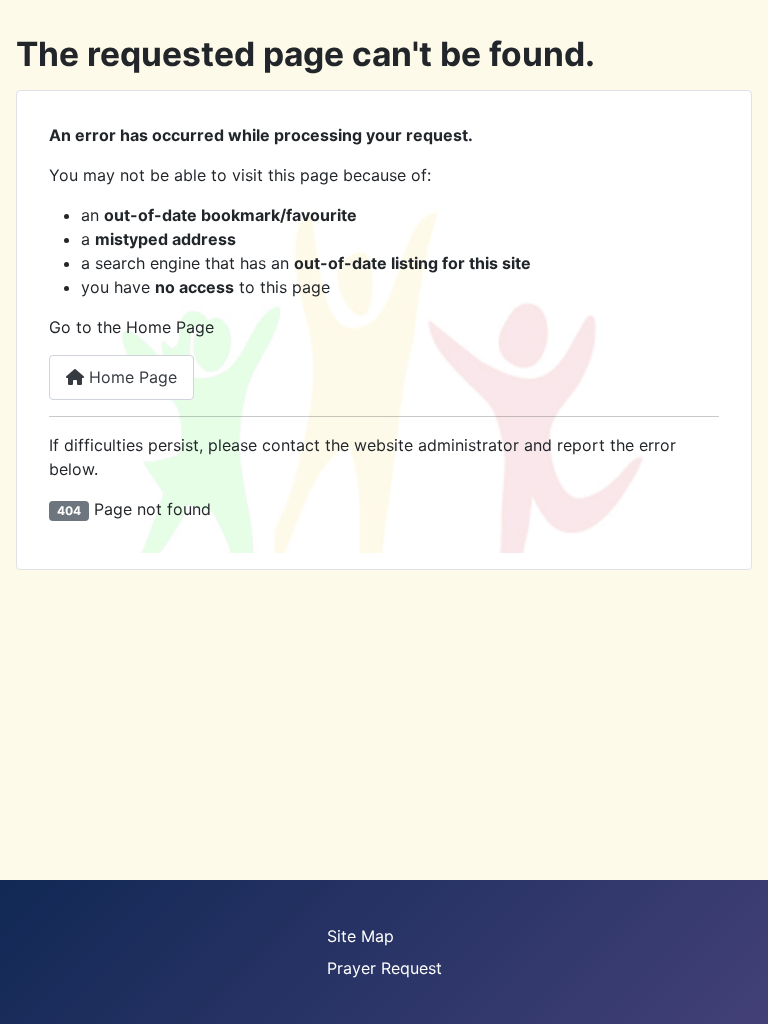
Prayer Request (384, 968)
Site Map (360, 936)
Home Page (130, 377)
